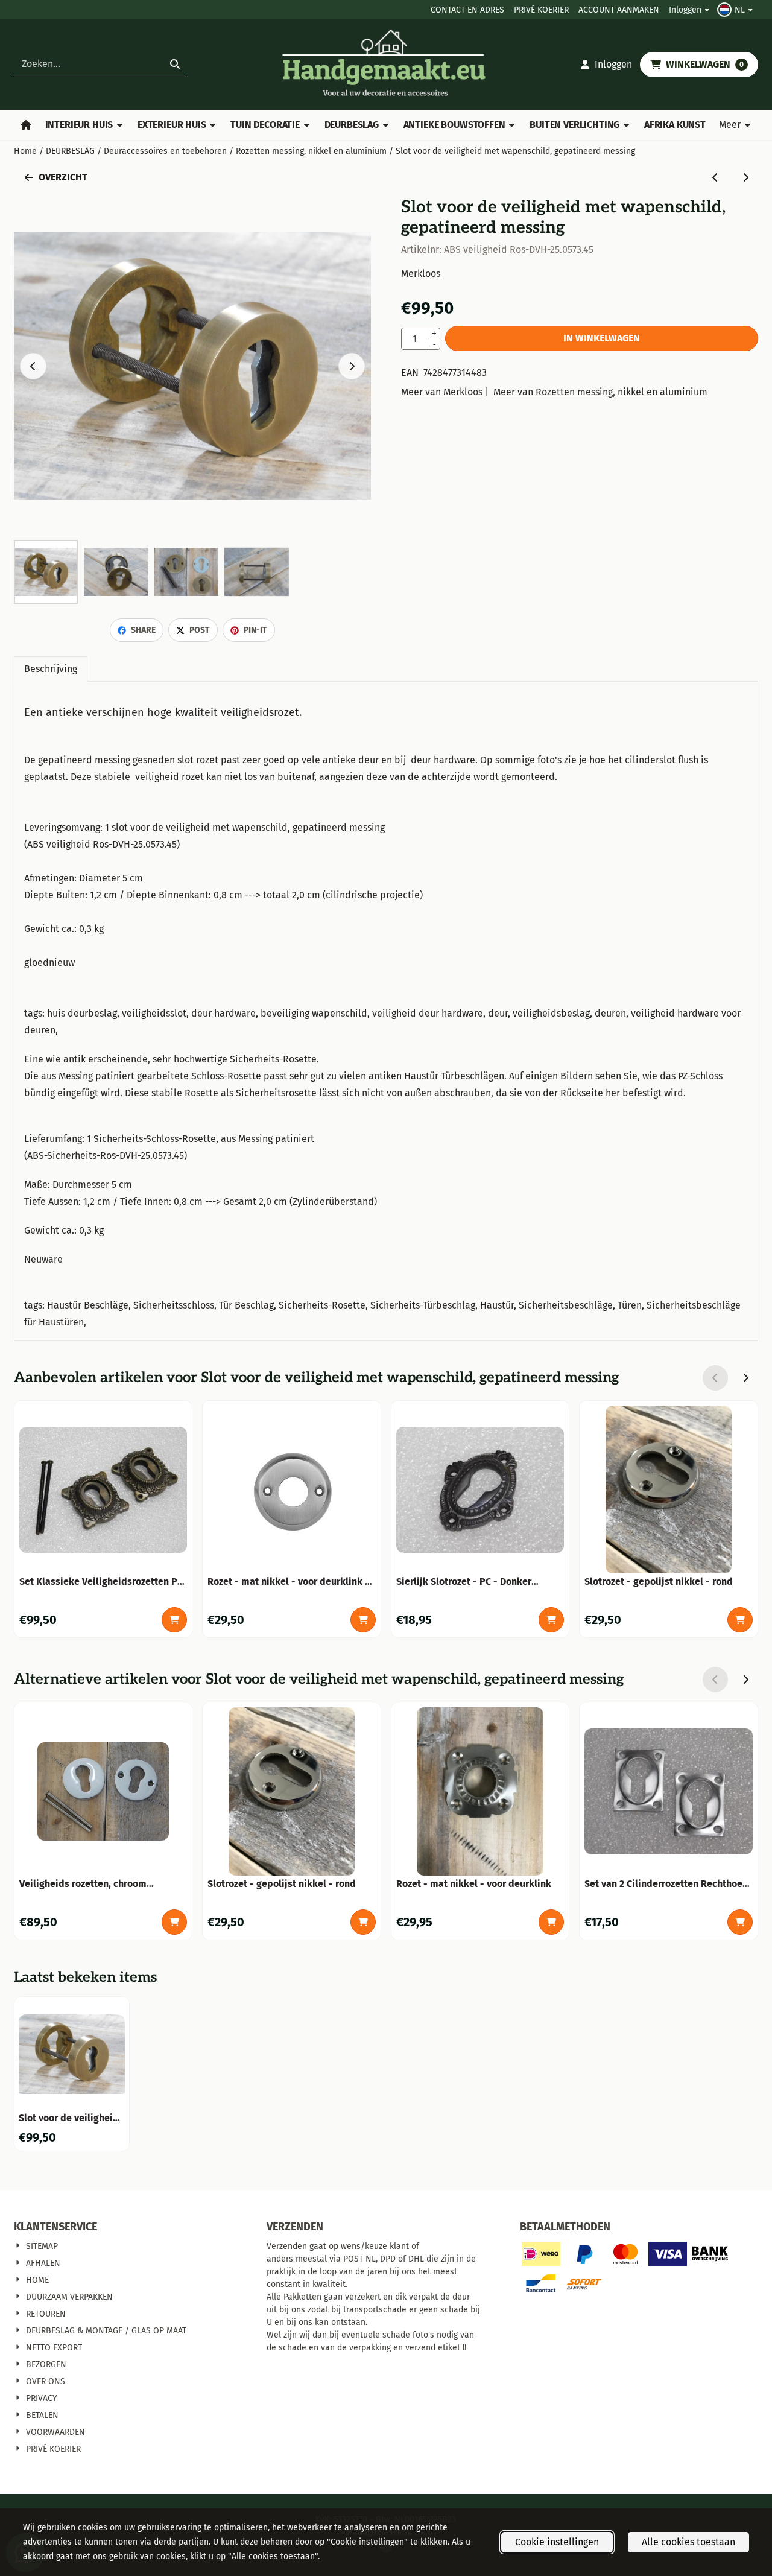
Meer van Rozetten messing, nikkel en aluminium (600, 392)
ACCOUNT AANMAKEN (619, 10)
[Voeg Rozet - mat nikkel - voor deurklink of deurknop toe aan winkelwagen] (363, 1620)
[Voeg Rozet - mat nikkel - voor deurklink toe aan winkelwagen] (551, 1922)
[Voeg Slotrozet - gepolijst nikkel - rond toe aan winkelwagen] (740, 1620)
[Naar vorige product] (715, 177)
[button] (736, 10)
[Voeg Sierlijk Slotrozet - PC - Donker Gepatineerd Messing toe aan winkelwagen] (551, 1620)
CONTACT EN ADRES (467, 10)
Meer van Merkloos (442, 392)
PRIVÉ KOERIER (541, 10)
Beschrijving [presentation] (51, 669)
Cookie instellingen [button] (557, 2542)
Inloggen (685, 10)
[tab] (51, 669)
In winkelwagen (602, 338)
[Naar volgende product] (745, 177)
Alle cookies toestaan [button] (688, 2542)
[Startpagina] (26, 125)
